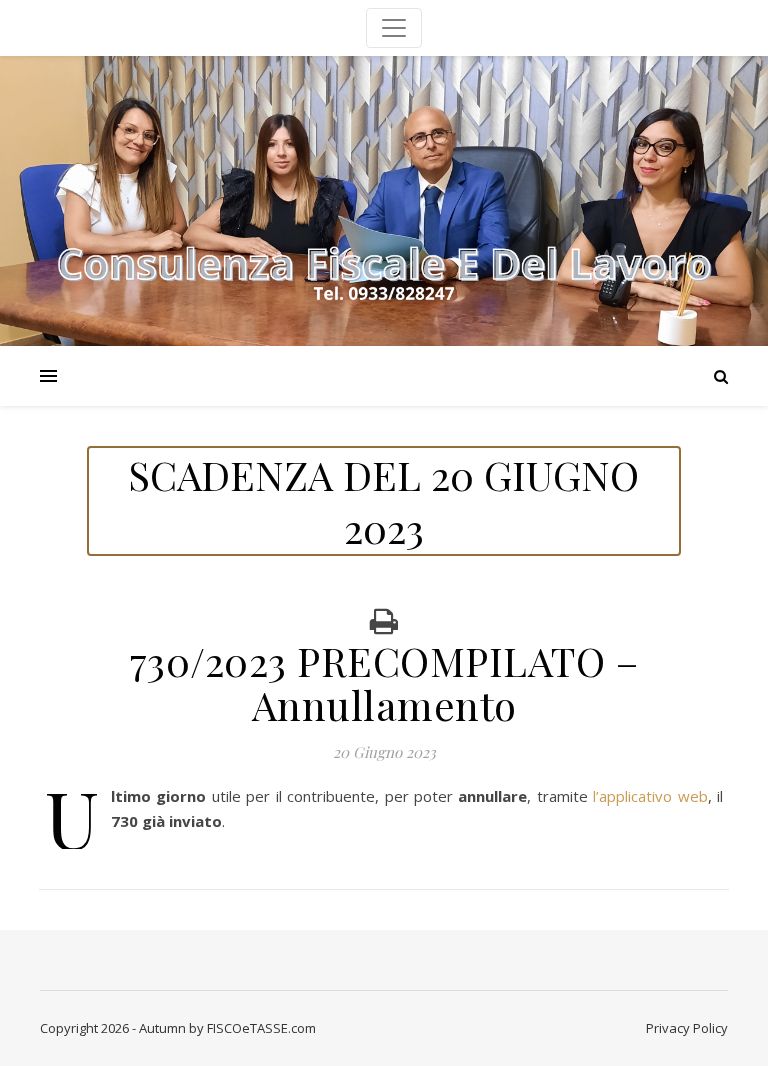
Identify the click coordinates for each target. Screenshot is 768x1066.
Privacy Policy (687, 1028)
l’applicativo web (650, 796)
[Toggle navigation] (394, 28)
